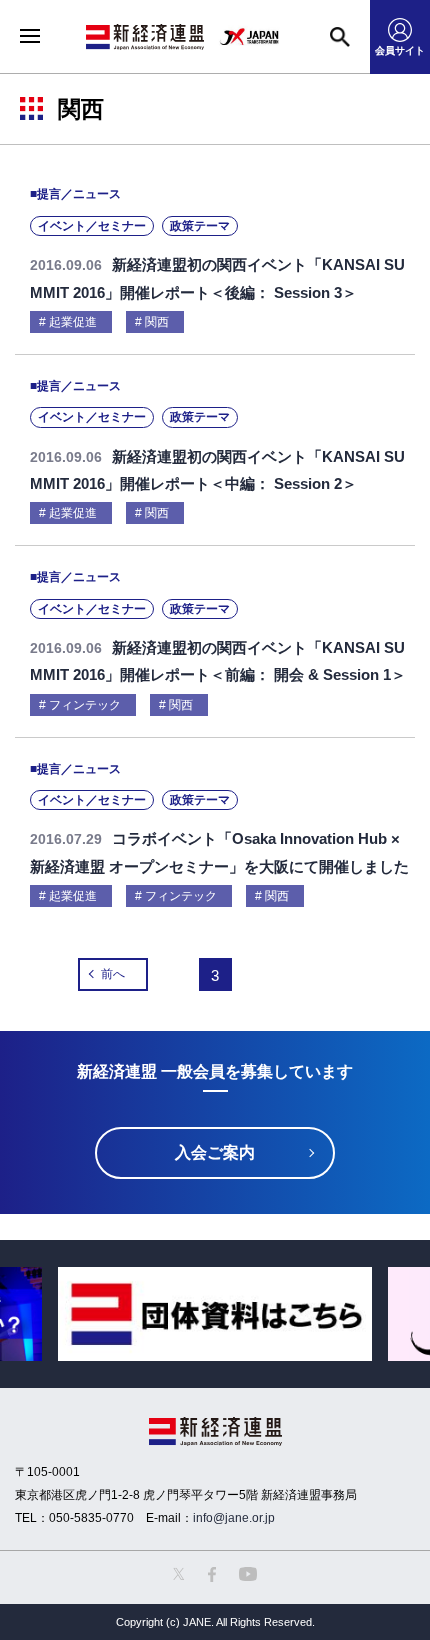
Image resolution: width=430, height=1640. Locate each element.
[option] (215, 1314)
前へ (113, 974)
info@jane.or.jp (234, 1518)
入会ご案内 (215, 1152)
